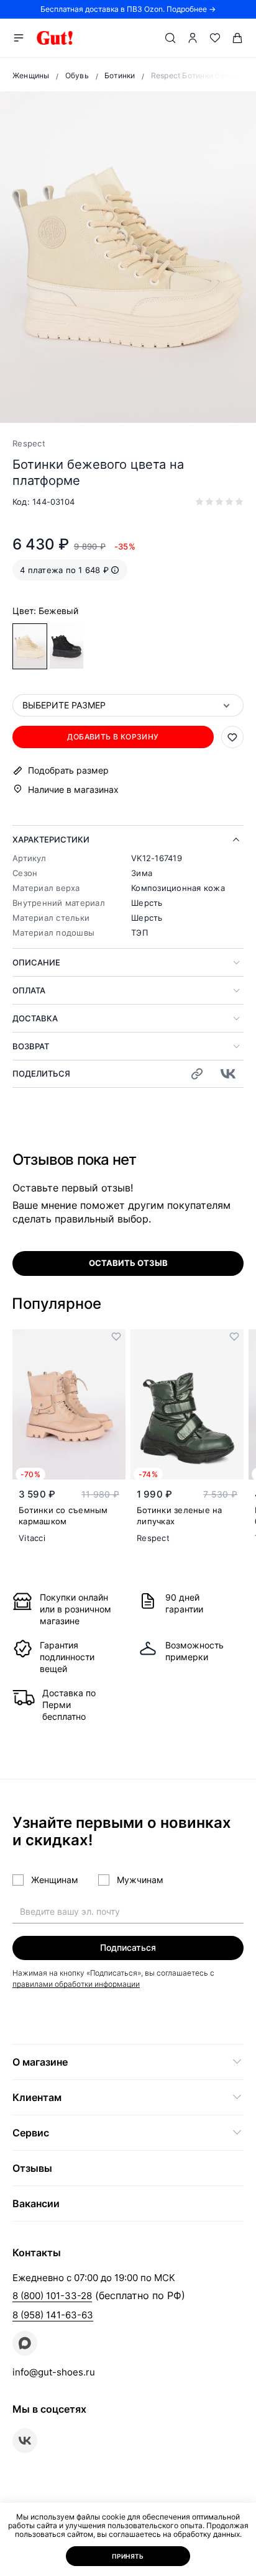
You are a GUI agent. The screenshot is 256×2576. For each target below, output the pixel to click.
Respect (29, 443)
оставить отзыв (128, 1263)
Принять (128, 2556)
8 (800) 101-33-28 (52, 2296)
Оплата (29, 990)
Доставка (35, 1018)
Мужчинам (140, 1880)
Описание (36, 962)
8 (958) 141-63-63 (53, 2315)
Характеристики (51, 839)
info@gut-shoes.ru (54, 2372)
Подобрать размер (68, 771)
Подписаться (128, 1947)
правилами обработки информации (76, 1984)
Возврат (31, 1046)
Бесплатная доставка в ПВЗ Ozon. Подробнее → (128, 9)
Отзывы (32, 2168)
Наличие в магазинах (73, 789)
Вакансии (36, 2203)
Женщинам (55, 1880)
